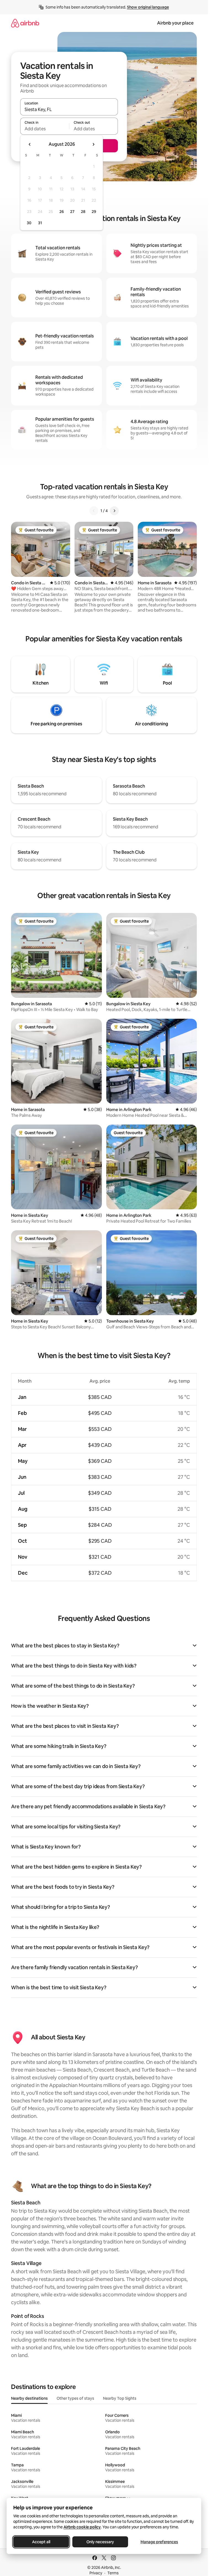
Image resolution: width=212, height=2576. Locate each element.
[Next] (114, 511)
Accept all (41, 2542)
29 (94, 212)
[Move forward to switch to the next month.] (93, 144)
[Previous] (94, 511)
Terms (113, 2573)
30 (29, 223)
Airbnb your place (175, 23)
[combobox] (69, 109)
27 (72, 212)
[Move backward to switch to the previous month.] (30, 144)
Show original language (148, 7)
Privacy (96, 2573)
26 (62, 212)
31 (40, 223)
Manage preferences (159, 2542)
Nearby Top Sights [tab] (120, 2398)
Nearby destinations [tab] (29, 2398)
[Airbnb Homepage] (25, 23)
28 (83, 212)
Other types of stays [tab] (75, 2398)
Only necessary (100, 2542)
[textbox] (45, 129)
